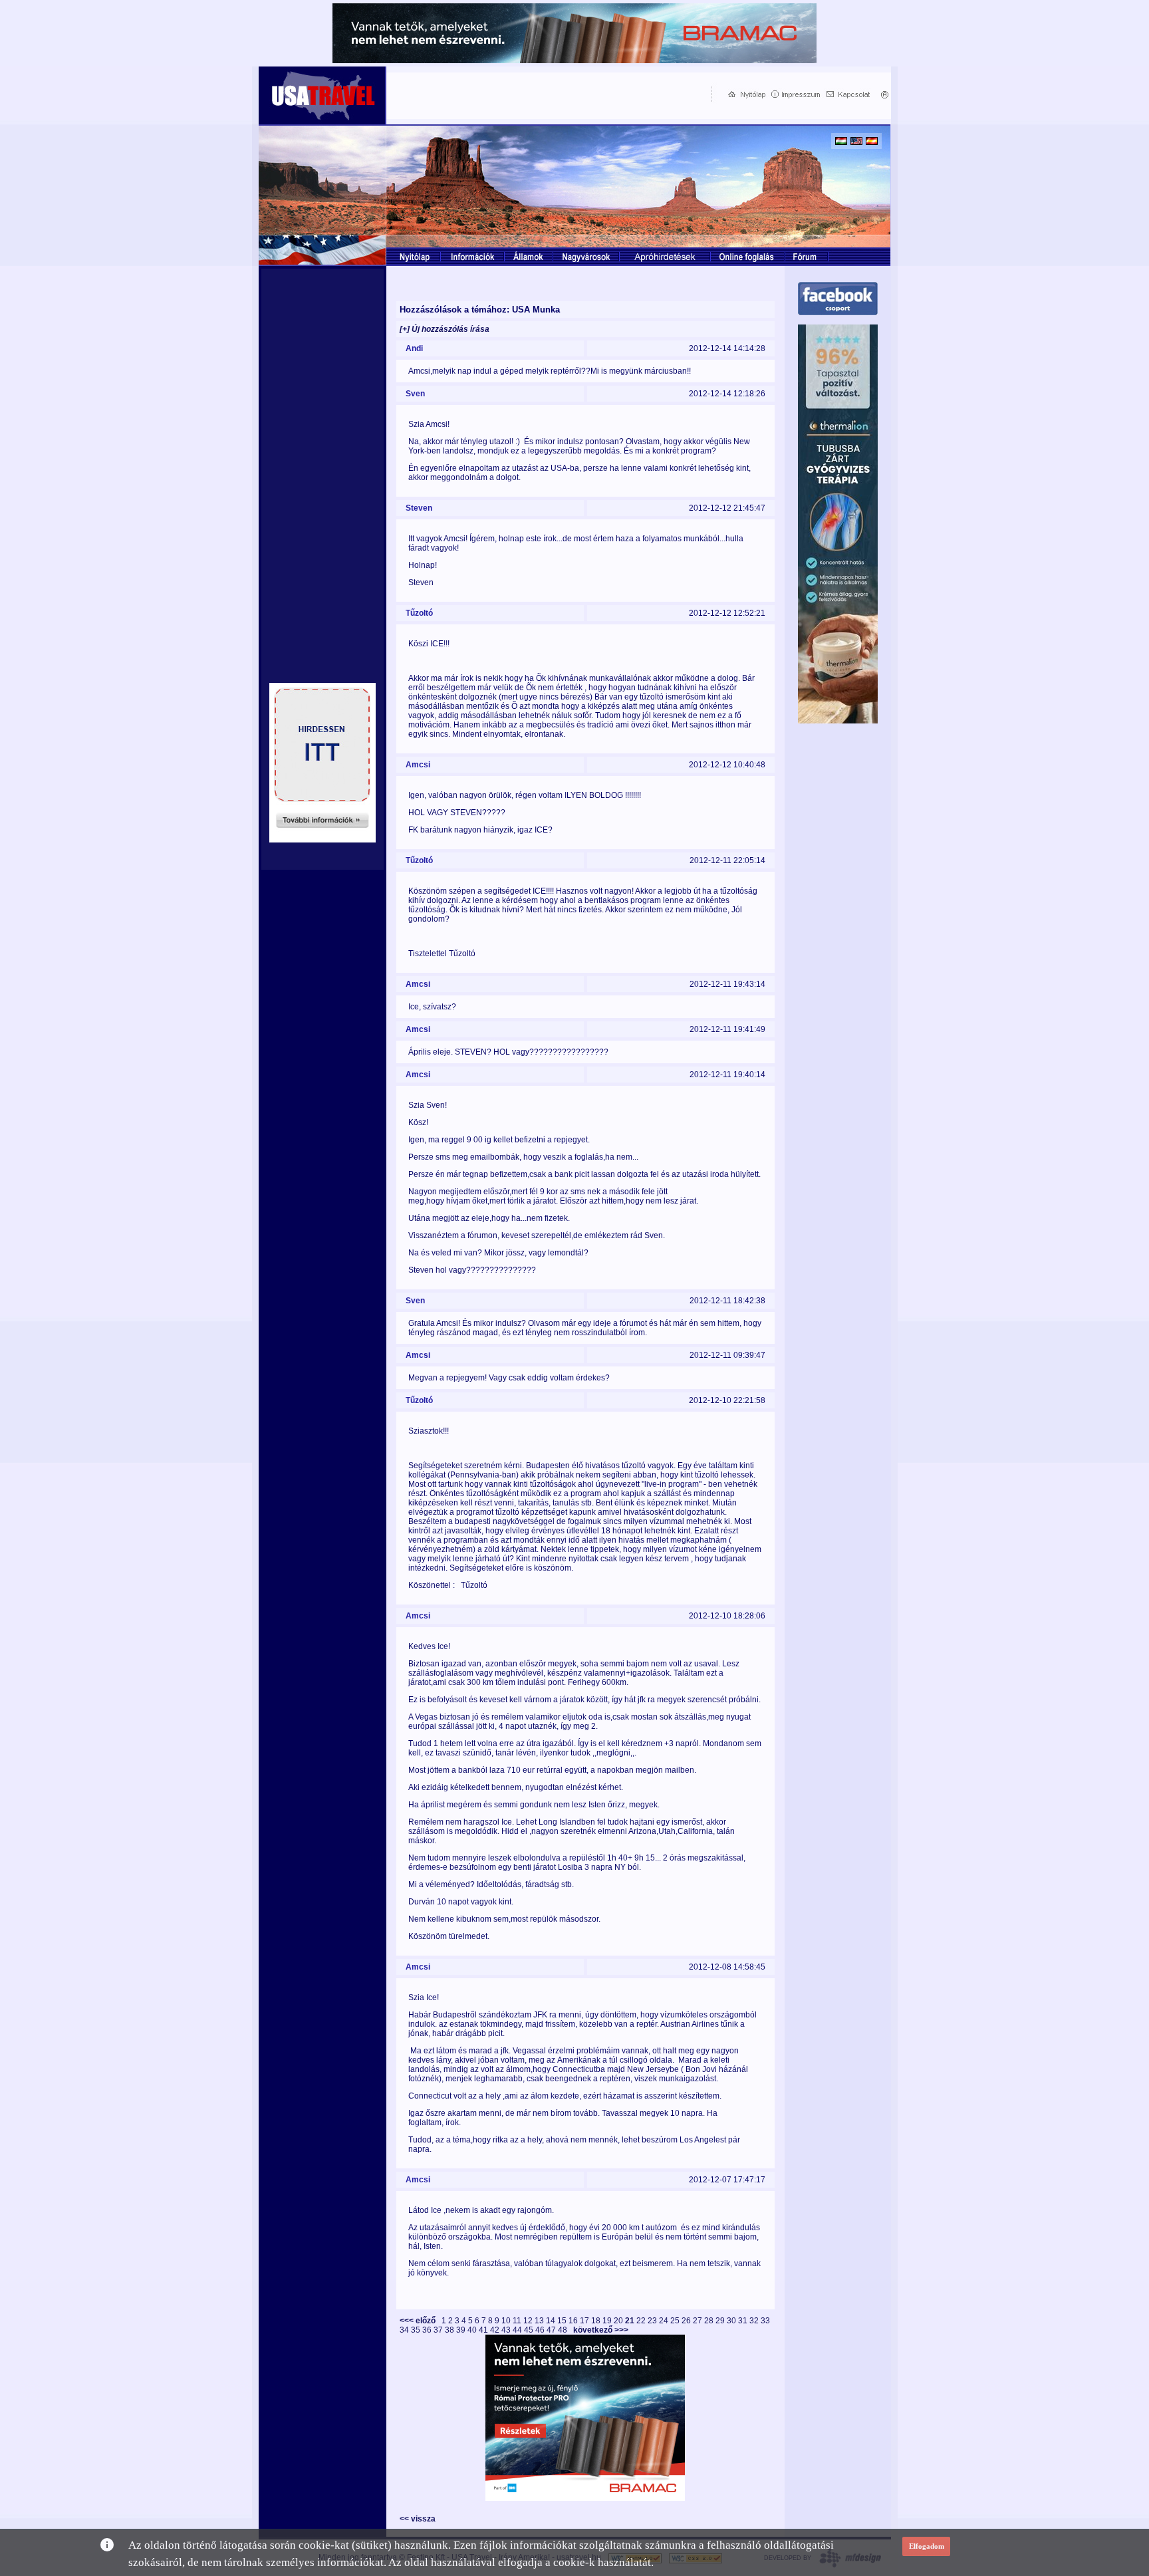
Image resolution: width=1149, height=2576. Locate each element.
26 (687, 2321)
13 (540, 2321)
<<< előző (420, 2321)
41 (484, 2330)
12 (529, 2321)
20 (619, 2321)
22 (642, 2321)
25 (676, 2321)
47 (552, 2330)
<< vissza (418, 2519)
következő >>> (599, 2330)
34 (405, 2330)
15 (563, 2321)
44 (518, 2330)
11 (518, 2321)
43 (507, 2330)
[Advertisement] (546, 94)
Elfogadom (927, 2546)
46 (541, 2330)
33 (765, 2321)
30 (732, 2321)
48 (564, 2330)
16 (574, 2321)
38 (450, 2330)
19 (608, 2321)
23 (653, 2321)
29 (721, 2321)
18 (597, 2321)
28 (710, 2321)
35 (417, 2330)
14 (552, 2321)
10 (507, 2321)
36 (428, 2330)
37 (439, 2330)
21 (631, 2321)
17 (585, 2321)
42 (496, 2330)
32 (755, 2321)
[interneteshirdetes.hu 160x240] (322, 839)
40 (473, 2330)
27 (699, 2321)
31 (744, 2321)
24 (665, 2321)
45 (530, 2330)
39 (462, 2330)
